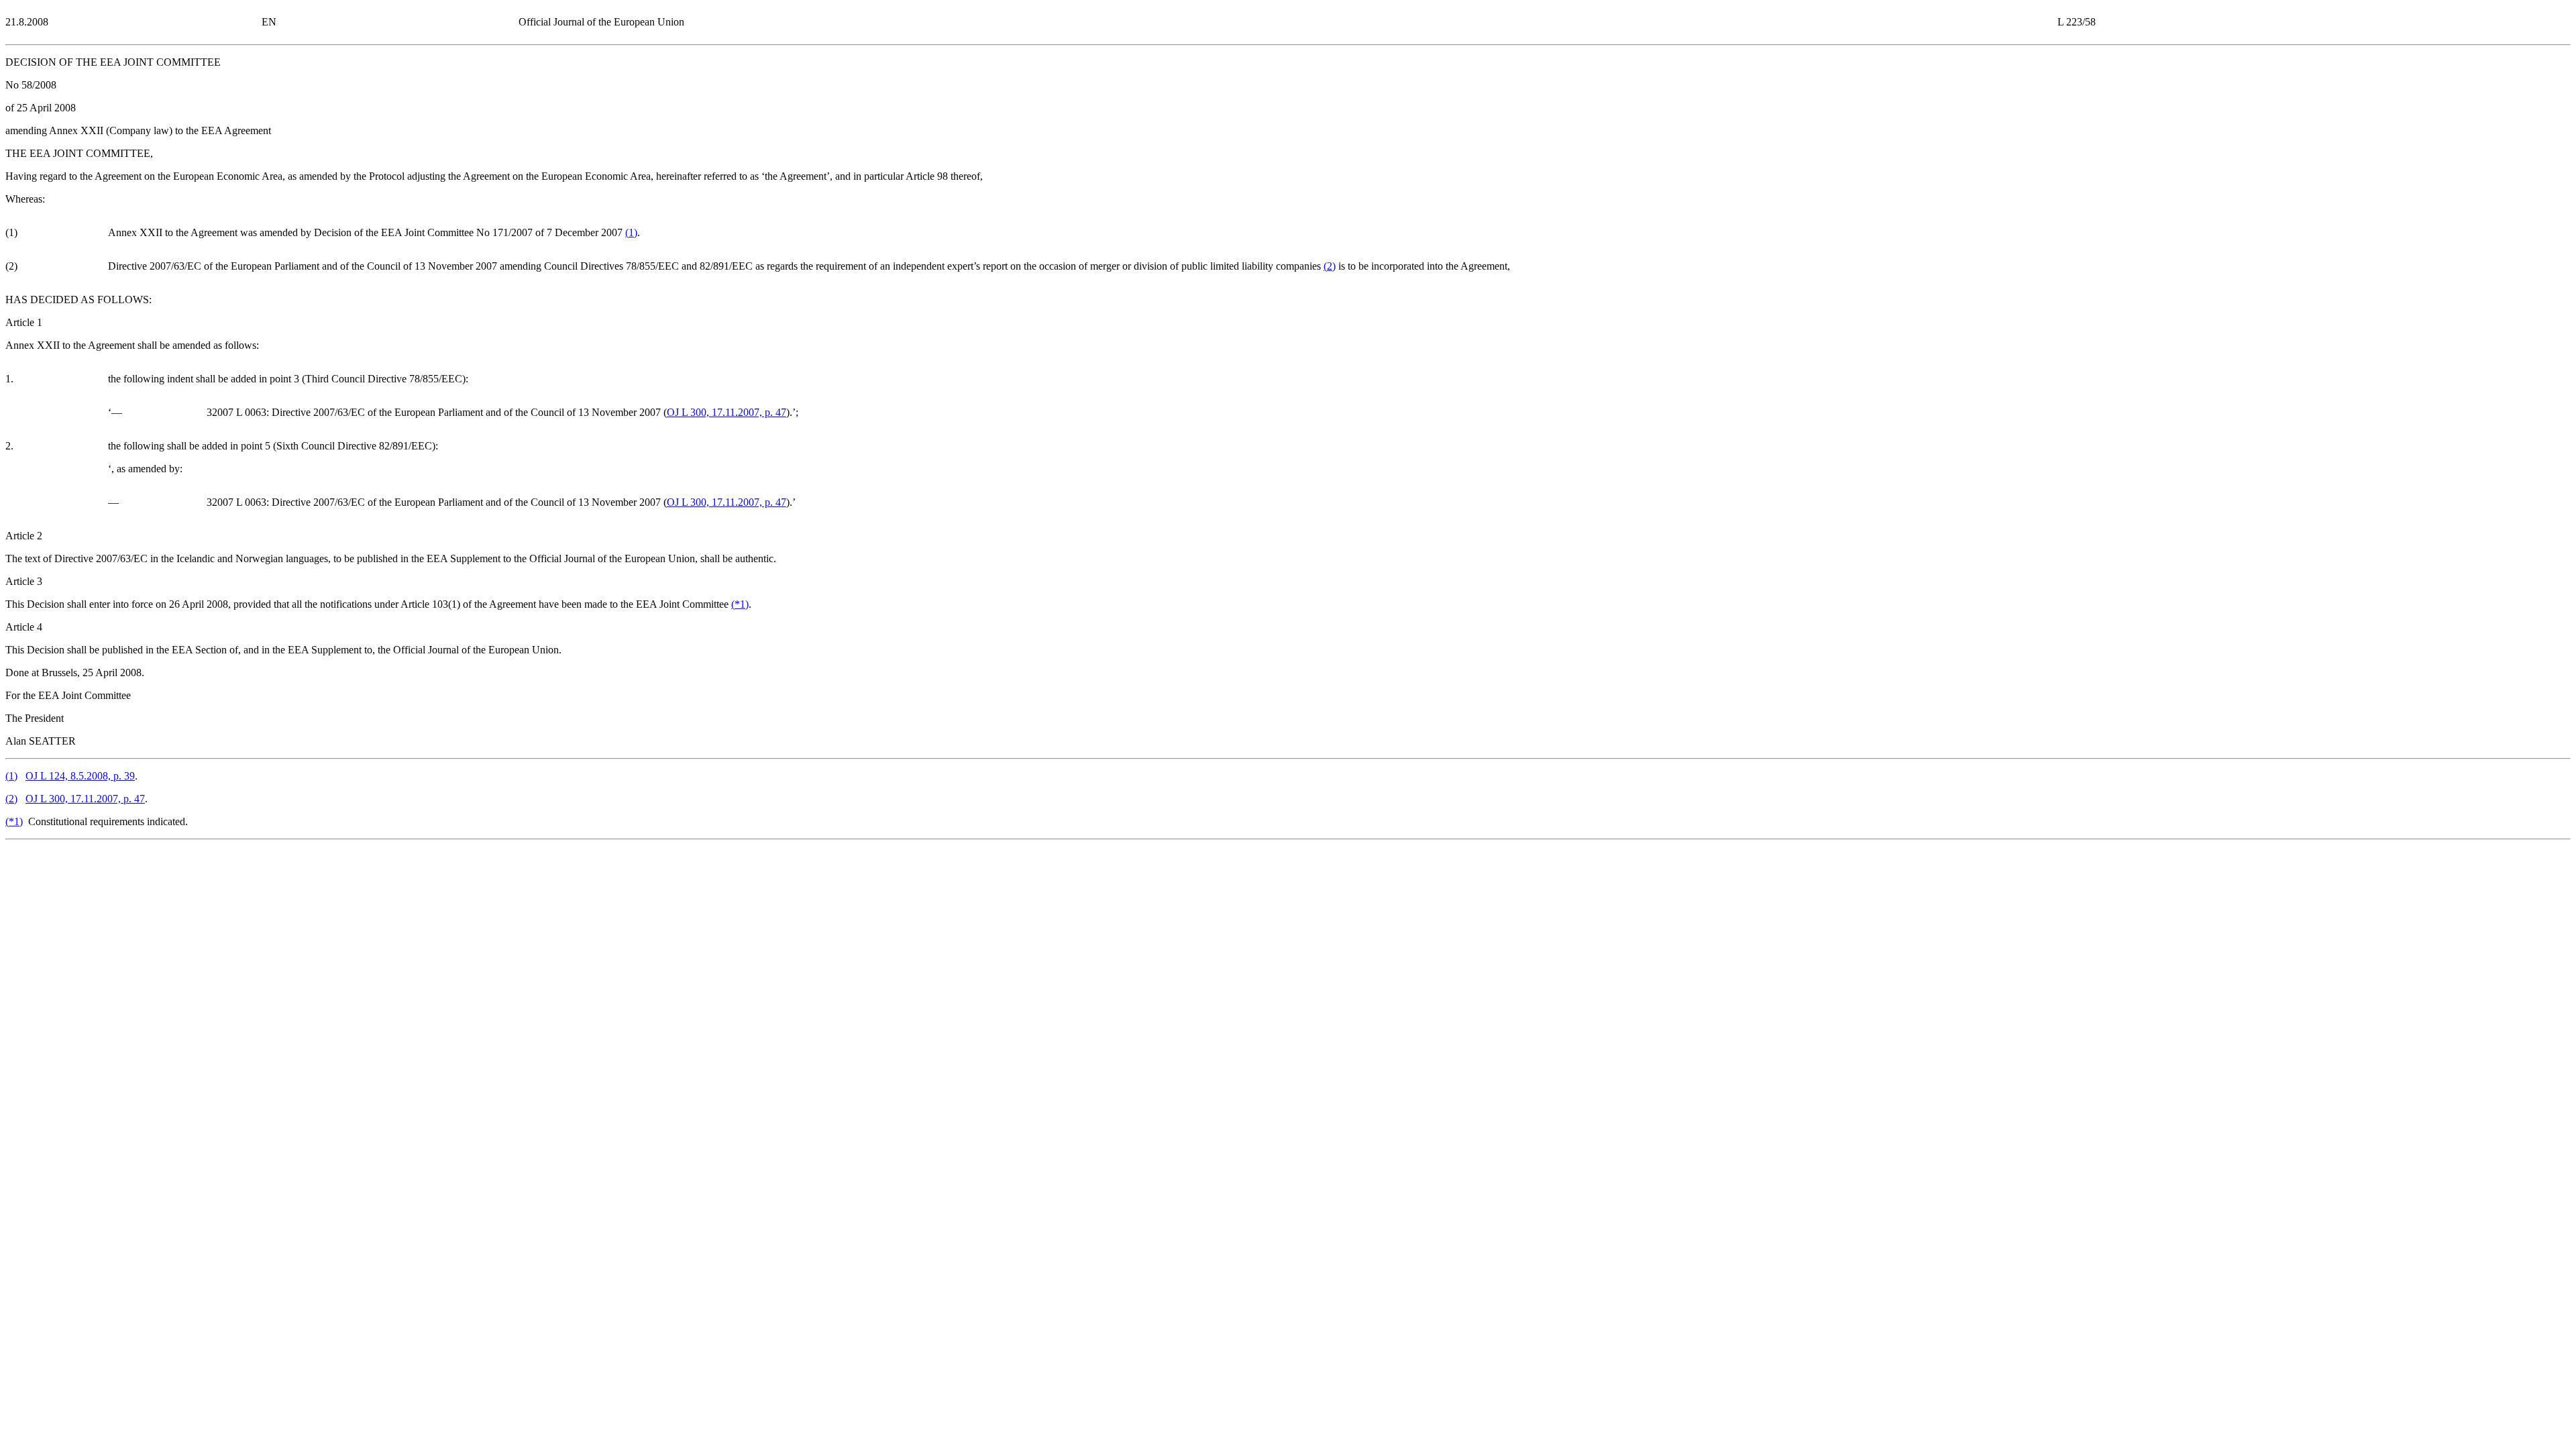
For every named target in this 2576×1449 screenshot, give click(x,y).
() (631, 232)
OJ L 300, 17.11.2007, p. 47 (727, 412)
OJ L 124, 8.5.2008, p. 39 (80, 776)
